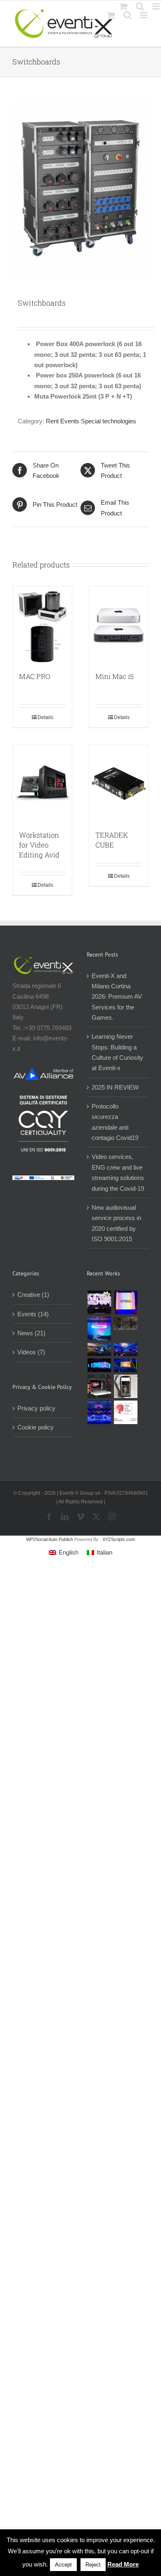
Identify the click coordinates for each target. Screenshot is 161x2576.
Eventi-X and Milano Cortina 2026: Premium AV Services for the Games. (117, 997)
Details (45, 717)
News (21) (31, 1333)
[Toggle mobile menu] (144, 15)
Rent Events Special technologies (91, 421)
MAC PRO (35, 676)
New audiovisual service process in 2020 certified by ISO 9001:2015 (116, 1223)
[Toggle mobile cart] (111, 15)
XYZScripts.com (119, 1539)
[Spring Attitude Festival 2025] (99, 1302)
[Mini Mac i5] (119, 625)
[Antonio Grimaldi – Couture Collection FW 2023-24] (125, 1386)
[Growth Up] (99, 1328)
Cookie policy (36, 1427)
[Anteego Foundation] (125, 1302)
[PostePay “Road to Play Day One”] (99, 1349)
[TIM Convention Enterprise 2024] (99, 1365)
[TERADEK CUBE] (119, 783)
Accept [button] (63, 2565)
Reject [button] (93, 2565)
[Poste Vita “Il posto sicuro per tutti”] (125, 1349)
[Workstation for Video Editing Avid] (42, 783)
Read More (123, 2564)
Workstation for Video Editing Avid (39, 845)
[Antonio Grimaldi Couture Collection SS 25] (125, 1323)
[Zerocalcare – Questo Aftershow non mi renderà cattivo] (99, 1386)
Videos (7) (31, 1352)
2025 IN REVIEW (115, 1087)
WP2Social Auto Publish (50, 1539)
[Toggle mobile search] (128, 15)
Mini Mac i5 (115, 676)
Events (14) (33, 1314)
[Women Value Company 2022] (125, 1412)
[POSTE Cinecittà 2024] (125, 1365)
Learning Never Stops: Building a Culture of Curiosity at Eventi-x (117, 1052)
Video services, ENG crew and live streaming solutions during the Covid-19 (118, 1172)
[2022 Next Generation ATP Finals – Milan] (99, 1412)
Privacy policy (36, 1408)
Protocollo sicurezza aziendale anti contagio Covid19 (115, 1122)
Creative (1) (33, 1295)
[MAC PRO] (42, 625)
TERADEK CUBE (112, 840)
